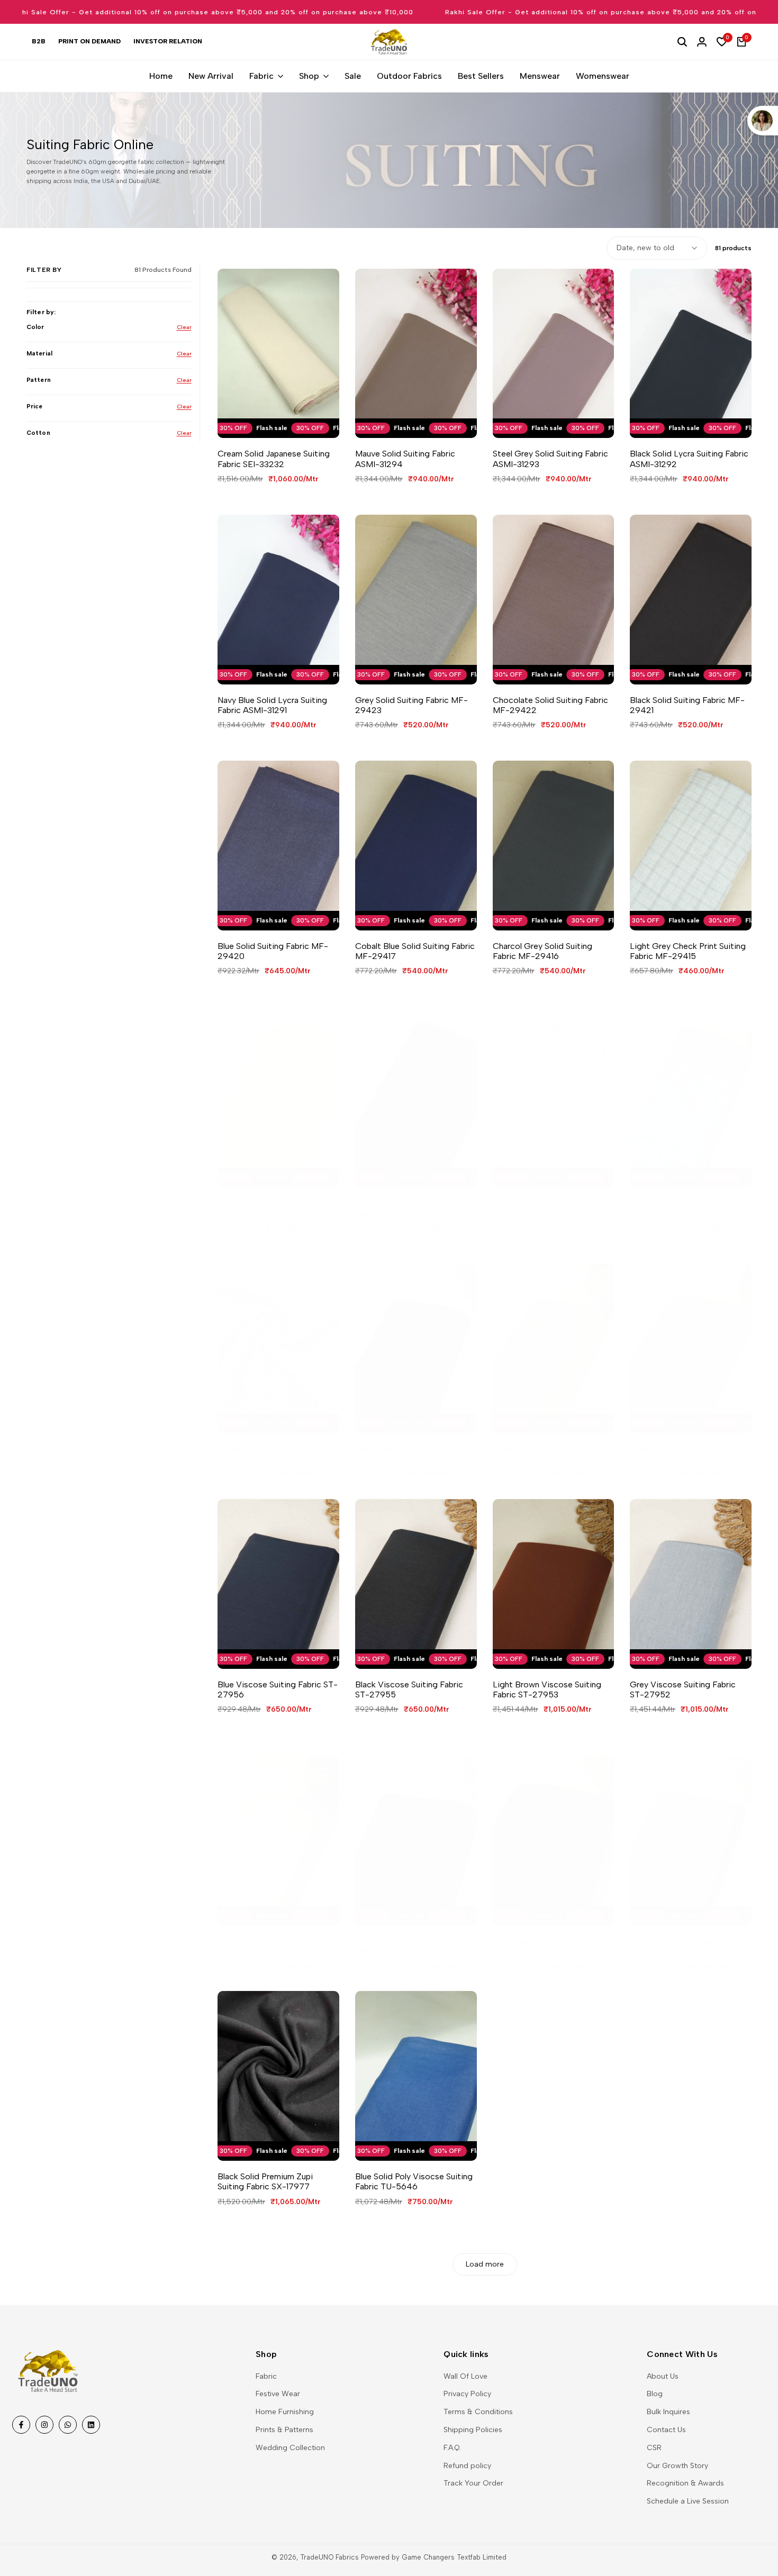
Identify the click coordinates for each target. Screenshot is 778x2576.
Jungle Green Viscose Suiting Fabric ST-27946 (686, 1946)
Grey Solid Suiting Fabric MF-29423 (411, 705)
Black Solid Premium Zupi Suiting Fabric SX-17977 (265, 2181)
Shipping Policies (473, 2430)
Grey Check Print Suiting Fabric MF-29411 (552, 1208)
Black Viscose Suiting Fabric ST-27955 (409, 1689)
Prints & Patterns (284, 2430)
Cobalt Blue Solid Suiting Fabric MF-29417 (415, 951)
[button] (268, 420)
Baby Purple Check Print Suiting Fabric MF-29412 (415, 1208)
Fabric (266, 2376)
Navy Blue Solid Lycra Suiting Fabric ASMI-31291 (272, 705)
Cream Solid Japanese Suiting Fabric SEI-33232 (274, 459)
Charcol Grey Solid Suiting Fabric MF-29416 (542, 951)
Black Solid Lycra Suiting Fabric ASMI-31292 (689, 459)
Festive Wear (278, 2394)
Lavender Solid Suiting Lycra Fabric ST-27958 (684, 1454)
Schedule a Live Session (688, 2501)
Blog (655, 2394)
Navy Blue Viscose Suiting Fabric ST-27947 (542, 1946)
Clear (184, 327)
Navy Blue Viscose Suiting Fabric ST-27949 (405, 1946)
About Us (663, 2376)
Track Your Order (473, 2483)
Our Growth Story (677, 2466)
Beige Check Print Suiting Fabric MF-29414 (266, 1208)
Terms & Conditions (478, 2412)
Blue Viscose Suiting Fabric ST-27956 (278, 1689)
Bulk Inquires (668, 2412)
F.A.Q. (452, 2448)
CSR (654, 2448)
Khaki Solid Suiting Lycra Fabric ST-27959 (552, 1454)
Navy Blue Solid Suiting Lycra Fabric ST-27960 (410, 1454)
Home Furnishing (285, 2412)
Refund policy (467, 2466)
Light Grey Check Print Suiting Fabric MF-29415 (688, 951)
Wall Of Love (465, 2376)
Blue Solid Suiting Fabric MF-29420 (273, 951)
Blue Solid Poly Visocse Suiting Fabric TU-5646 (414, 2181)
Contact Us (666, 2430)
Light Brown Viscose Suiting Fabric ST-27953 (547, 1689)
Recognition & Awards (685, 2483)
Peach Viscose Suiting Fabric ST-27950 (273, 1946)
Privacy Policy (467, 2394)
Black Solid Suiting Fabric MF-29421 (687, 705)
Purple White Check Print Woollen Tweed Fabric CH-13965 (269, 1454)
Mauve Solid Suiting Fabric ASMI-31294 (405, 459)
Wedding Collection (290, 2448)
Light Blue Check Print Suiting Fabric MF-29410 (687, 1208)
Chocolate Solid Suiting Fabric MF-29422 (550, 705)
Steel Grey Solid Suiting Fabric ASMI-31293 (550, 459)
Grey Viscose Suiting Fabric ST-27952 (683, 1689)
